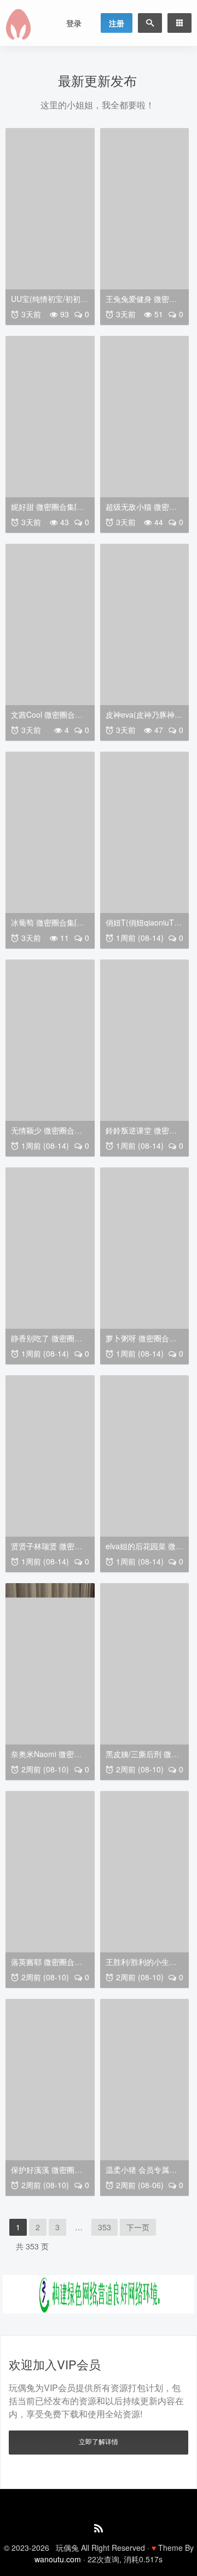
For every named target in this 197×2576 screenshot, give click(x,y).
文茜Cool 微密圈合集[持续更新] (47, 719)
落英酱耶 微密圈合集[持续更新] (47, 1966)
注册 (117, 23)
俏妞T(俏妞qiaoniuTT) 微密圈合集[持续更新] (144, 926)
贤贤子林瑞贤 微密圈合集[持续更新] (47, 1550)
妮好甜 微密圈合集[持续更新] (48, 511)
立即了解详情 (99, 2441)
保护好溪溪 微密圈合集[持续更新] (47, 2174)
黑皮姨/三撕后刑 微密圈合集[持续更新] (142, 1758)
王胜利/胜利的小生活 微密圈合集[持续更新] (142, 1966)
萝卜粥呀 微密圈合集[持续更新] (141, 1342)
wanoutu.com (58, 2559)
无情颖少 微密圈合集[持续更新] (47, 1134)
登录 (74, 23)
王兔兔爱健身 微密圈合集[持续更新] (141, 303)
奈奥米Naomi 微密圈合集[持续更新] (46, 1758)
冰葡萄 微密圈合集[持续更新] (48, 926)
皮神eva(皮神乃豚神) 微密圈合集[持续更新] (142, 719)
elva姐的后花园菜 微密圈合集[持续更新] (144, 1550)
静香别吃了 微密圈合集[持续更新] (47, 1342)
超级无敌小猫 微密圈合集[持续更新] (141, 511)
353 (105, 2227)
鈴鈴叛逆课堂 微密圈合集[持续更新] (141, 1134)
